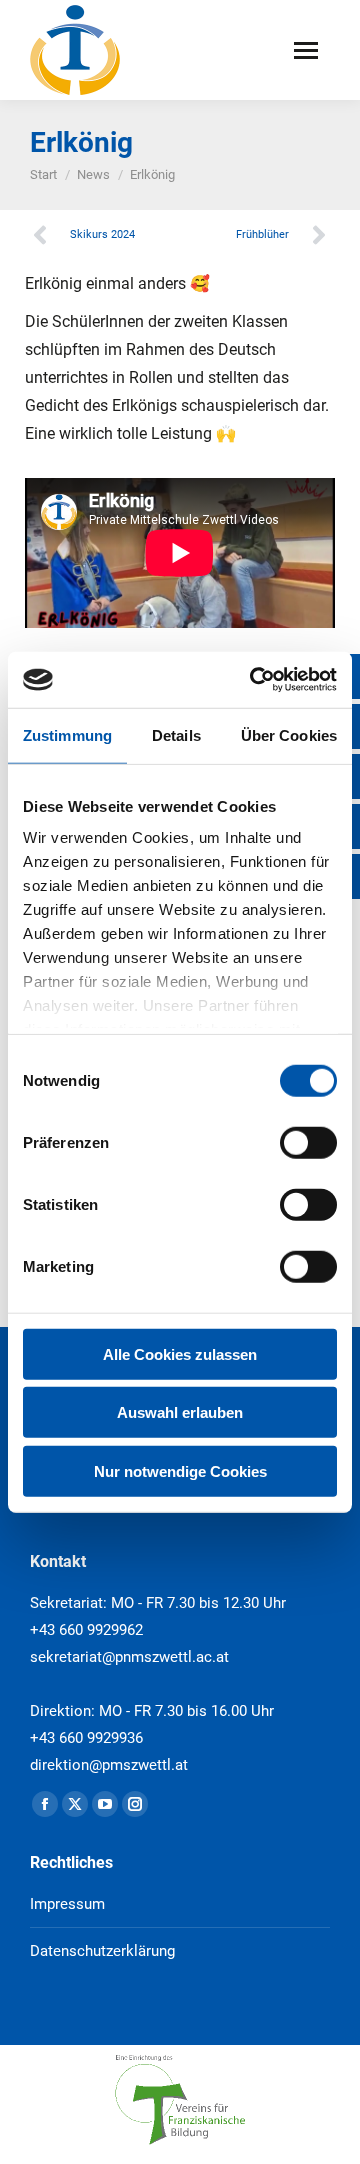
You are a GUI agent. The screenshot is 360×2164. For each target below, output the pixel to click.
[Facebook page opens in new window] (45, 1804)
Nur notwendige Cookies (180, 1470)
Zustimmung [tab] (67, 734)
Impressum (67, 1904)
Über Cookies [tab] (289, 734)
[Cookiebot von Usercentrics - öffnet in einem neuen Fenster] (254, 680)
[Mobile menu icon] (306, 50)
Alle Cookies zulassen (180, 1353)
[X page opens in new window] (75, 1804)
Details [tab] (176, 734)
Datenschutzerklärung (102, 1951)
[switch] (308, 1142)
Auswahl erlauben (180, 1412)
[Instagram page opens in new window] (135, 1804)
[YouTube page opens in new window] (105, 1804)
